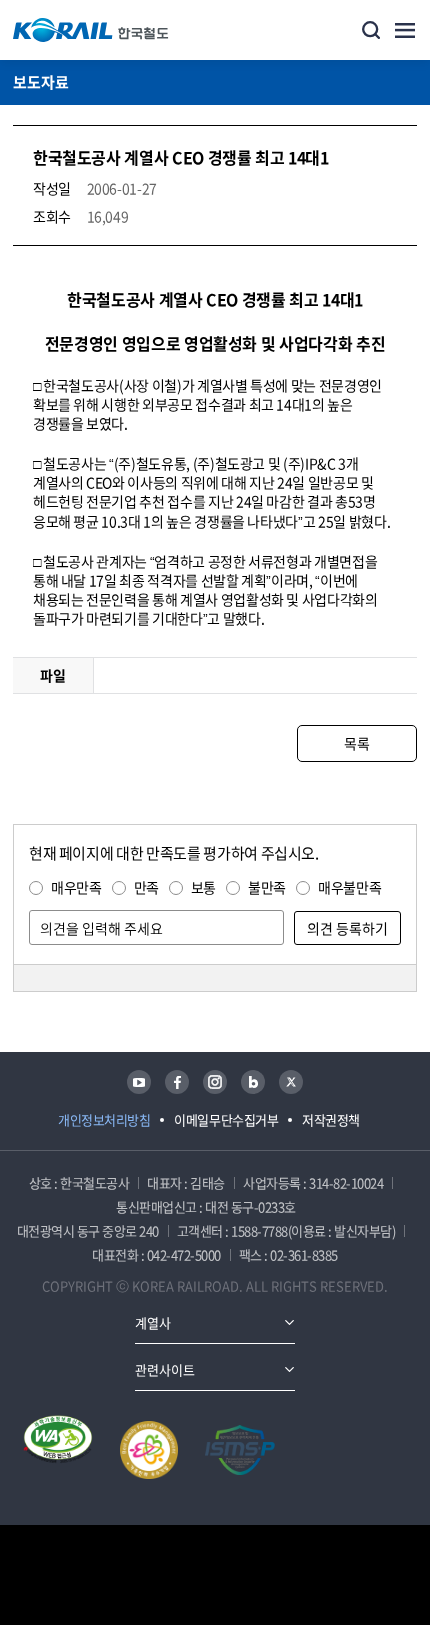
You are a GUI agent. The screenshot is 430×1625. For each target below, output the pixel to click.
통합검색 (371, 30)
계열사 (153, 1322)
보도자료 (41, 82)
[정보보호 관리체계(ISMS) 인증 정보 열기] (240, 1450)
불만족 (267, 887)
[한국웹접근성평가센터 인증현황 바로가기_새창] (58, 1450)
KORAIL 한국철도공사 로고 (91, 30)
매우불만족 (349, 887)
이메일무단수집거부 (226, 1119)
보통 (203, 887)
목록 (356, 743)
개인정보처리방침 (104, 1119)
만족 (146, 887)
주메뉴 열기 (405, 30)
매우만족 (76, 887)
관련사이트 (165, 1369)
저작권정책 (331, 1119)
